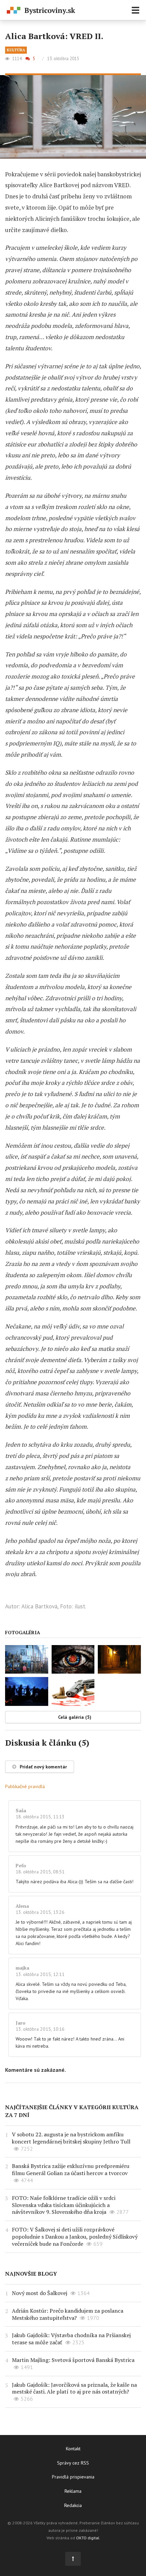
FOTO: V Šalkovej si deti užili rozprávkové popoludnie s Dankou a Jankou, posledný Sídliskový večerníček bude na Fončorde (75, 2237)
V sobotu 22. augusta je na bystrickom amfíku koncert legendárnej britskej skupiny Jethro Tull (71, 2138)
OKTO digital (88, 2538)
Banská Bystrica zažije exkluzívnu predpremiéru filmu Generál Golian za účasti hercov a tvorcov (71, 2169)
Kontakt (73, 2449)
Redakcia (73, 2505)
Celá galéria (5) (75, 1717)
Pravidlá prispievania (73, 2477)
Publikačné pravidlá (25, 1786)
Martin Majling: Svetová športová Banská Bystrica (73, 2360)
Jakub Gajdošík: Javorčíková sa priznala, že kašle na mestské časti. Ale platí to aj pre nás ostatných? (74, 2388)
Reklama (73, 2491)
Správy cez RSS (73, 2463)
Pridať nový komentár (43, 1767)
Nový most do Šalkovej (40, 2293)
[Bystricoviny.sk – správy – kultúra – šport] (41, 11)
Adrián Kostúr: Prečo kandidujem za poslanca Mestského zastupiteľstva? (68, 2314)
